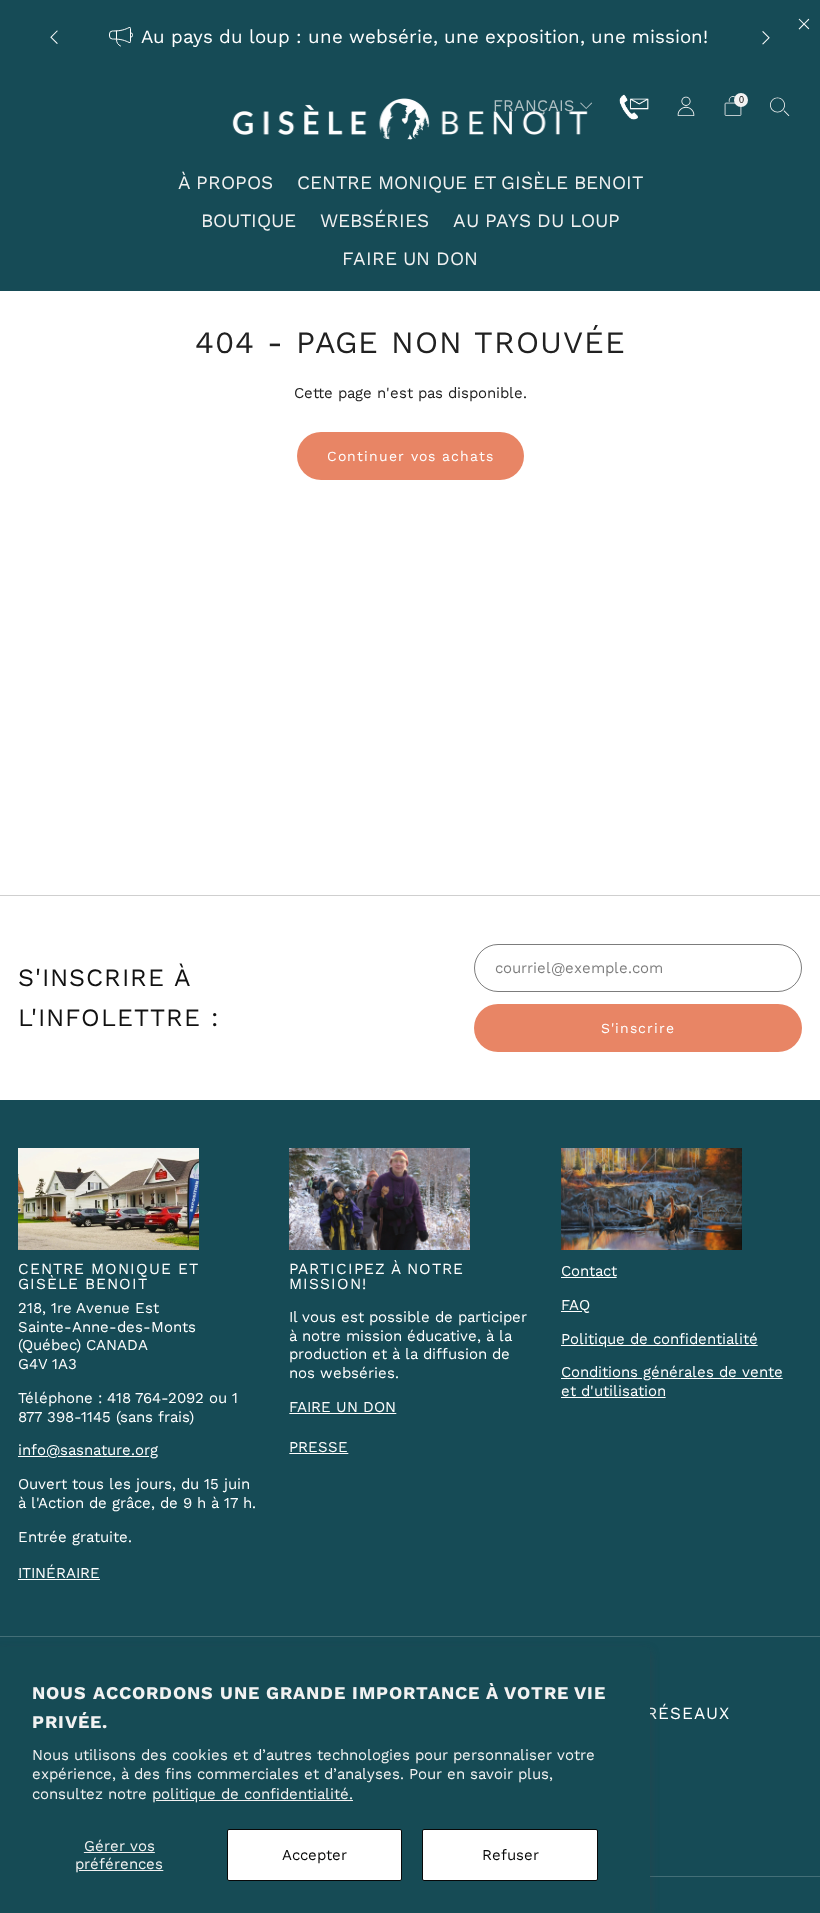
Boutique (248, 220)
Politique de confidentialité (659, 1339)
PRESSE (318, 1447)
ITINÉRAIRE (59, 1573)
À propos (225, 182)
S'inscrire (638, 1028)
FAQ (575, 1305)
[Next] (766, 37)
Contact (589, 1271)
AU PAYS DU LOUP (536, 220)
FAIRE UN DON (342, 1407)
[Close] (804, 24)
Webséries (374, 220)
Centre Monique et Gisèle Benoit (470, 182)
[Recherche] (780, 106)
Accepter (314, 1855)
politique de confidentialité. (252, 1794)
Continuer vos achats (410, 456)
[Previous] (54, 37)
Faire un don (410, 258)
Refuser (510, 1855)
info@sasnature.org (88, 1450)
